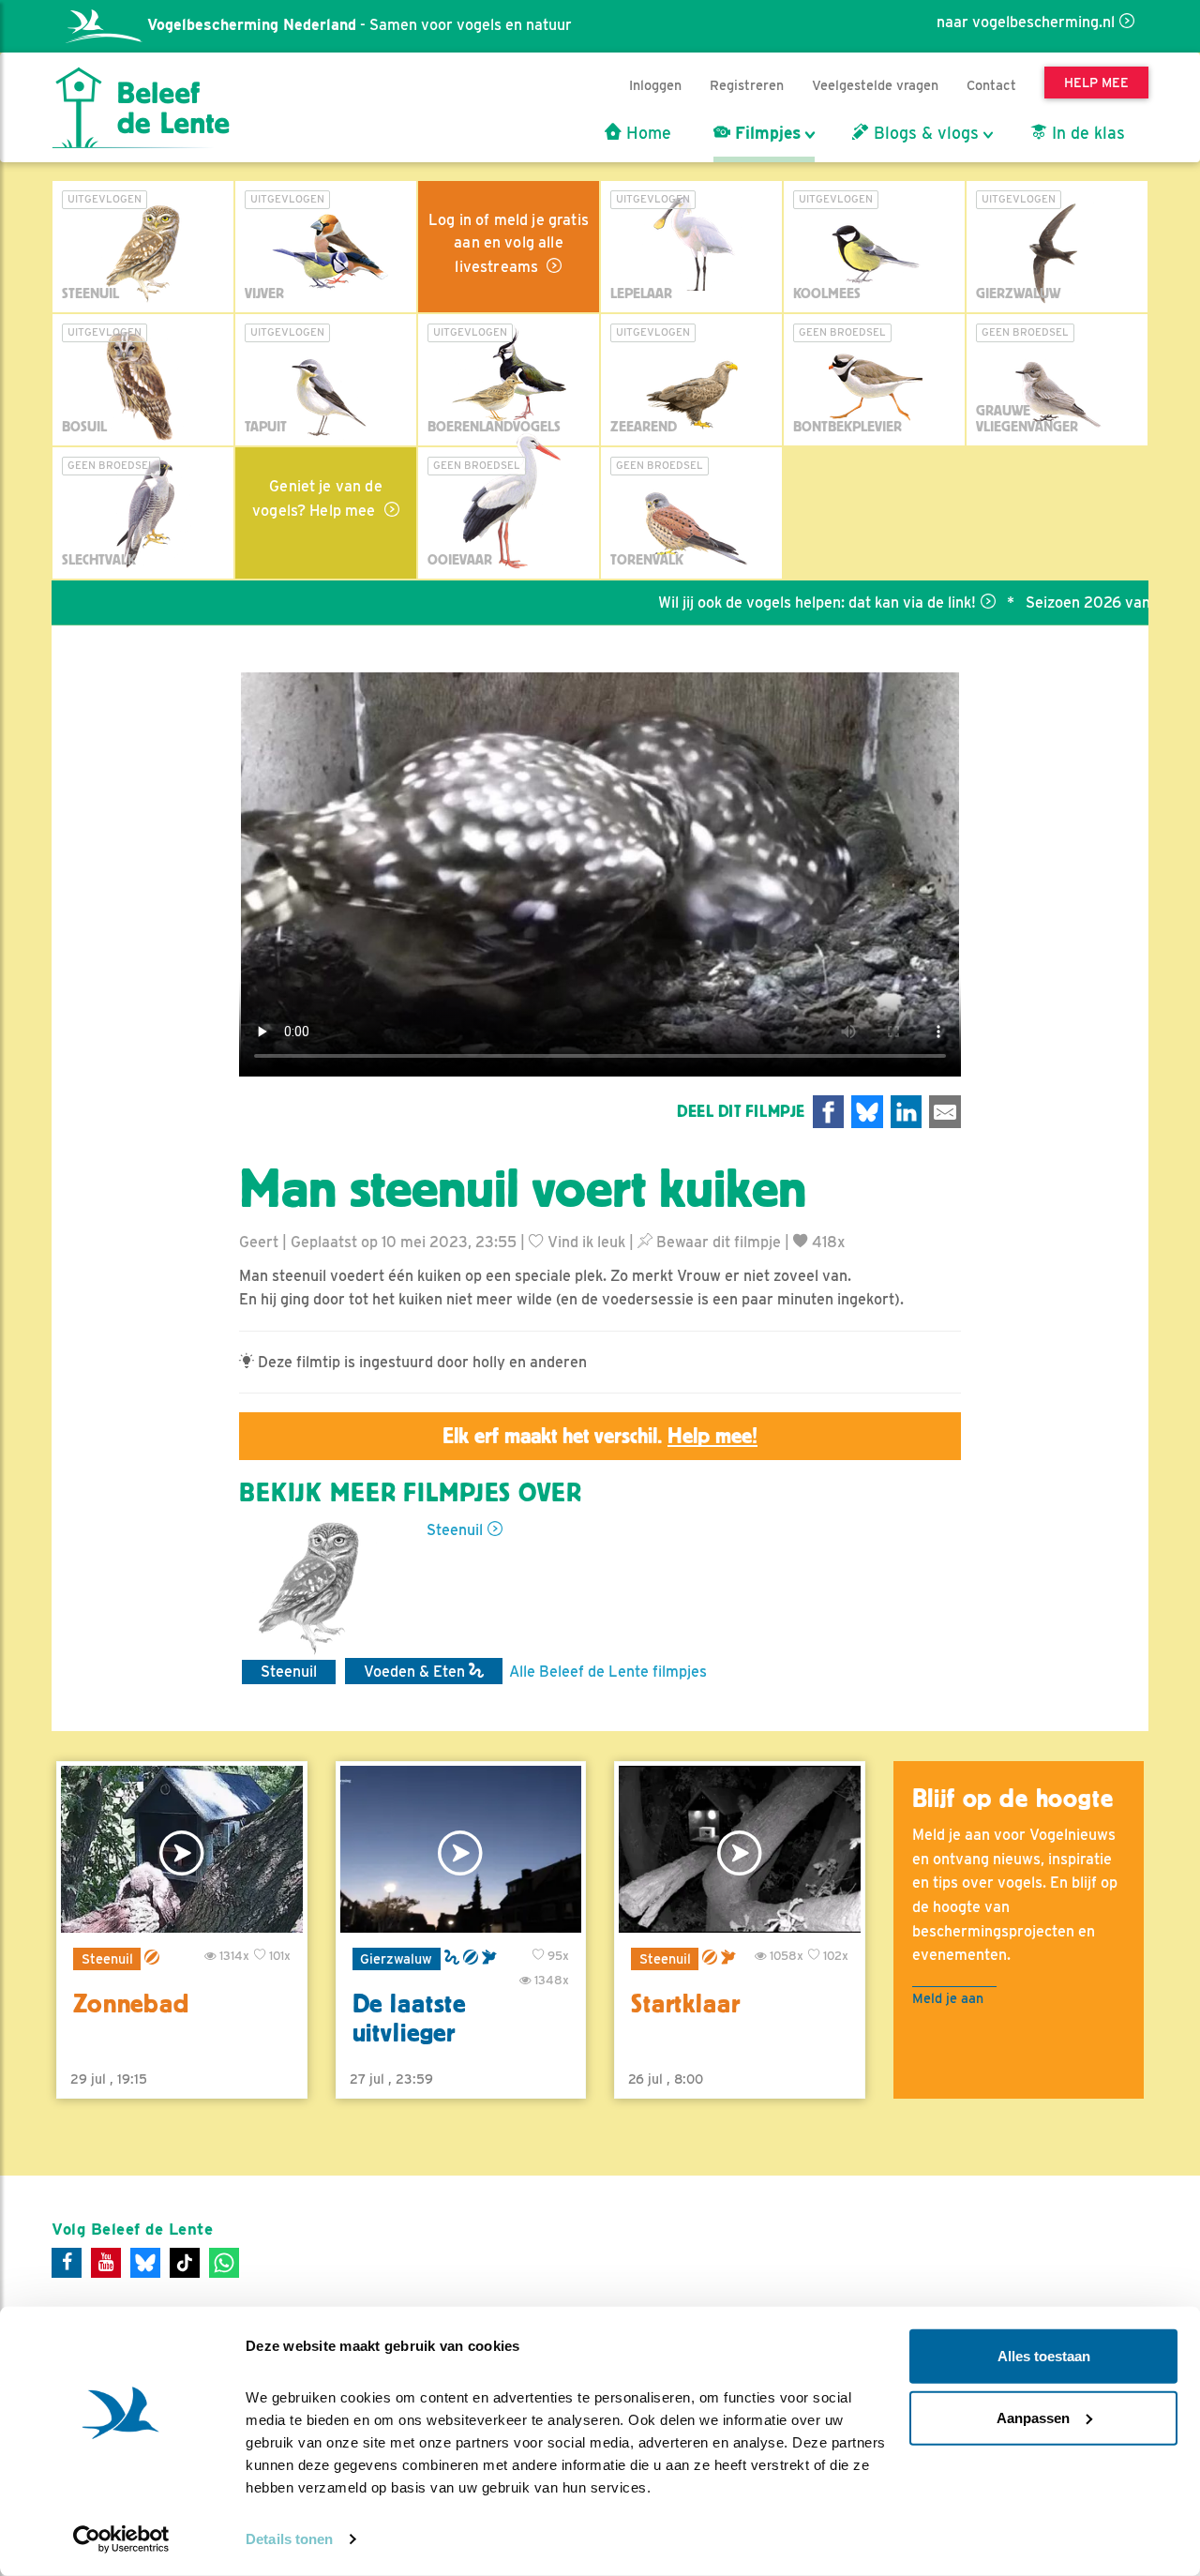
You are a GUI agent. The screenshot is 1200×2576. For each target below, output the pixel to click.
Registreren (747, 85)
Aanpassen (1033, 2417)
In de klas (1086, 133)
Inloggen (655, 85)
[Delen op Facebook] (829, 1112)
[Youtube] (106, 2263)
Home (646, 133)
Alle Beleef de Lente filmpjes (608, 1672)
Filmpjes (765, 133)
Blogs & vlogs (924, 133)
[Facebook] (67, 2263)
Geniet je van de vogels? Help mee (317, 498)
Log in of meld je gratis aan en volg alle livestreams (509, 243)
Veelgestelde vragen (875, 85)
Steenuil (455, 1530)
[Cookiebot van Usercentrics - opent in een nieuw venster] (121, 2539)
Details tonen (289, 2539)
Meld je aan (948, 1998)
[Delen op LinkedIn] (907, 1112)
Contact (991, 85)
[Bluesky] (145, 2263)
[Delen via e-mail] (945, 1112)
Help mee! (712, 1436)
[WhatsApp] (224, 2263)
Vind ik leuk (585, 1242)
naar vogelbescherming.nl (1026, 22)
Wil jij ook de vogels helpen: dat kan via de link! (755, 603)
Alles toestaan (1044, 2356)
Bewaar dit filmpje (717, 1242)
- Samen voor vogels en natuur (360, 25)
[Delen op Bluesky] (867, 1112)
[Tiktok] (185, 2263)
